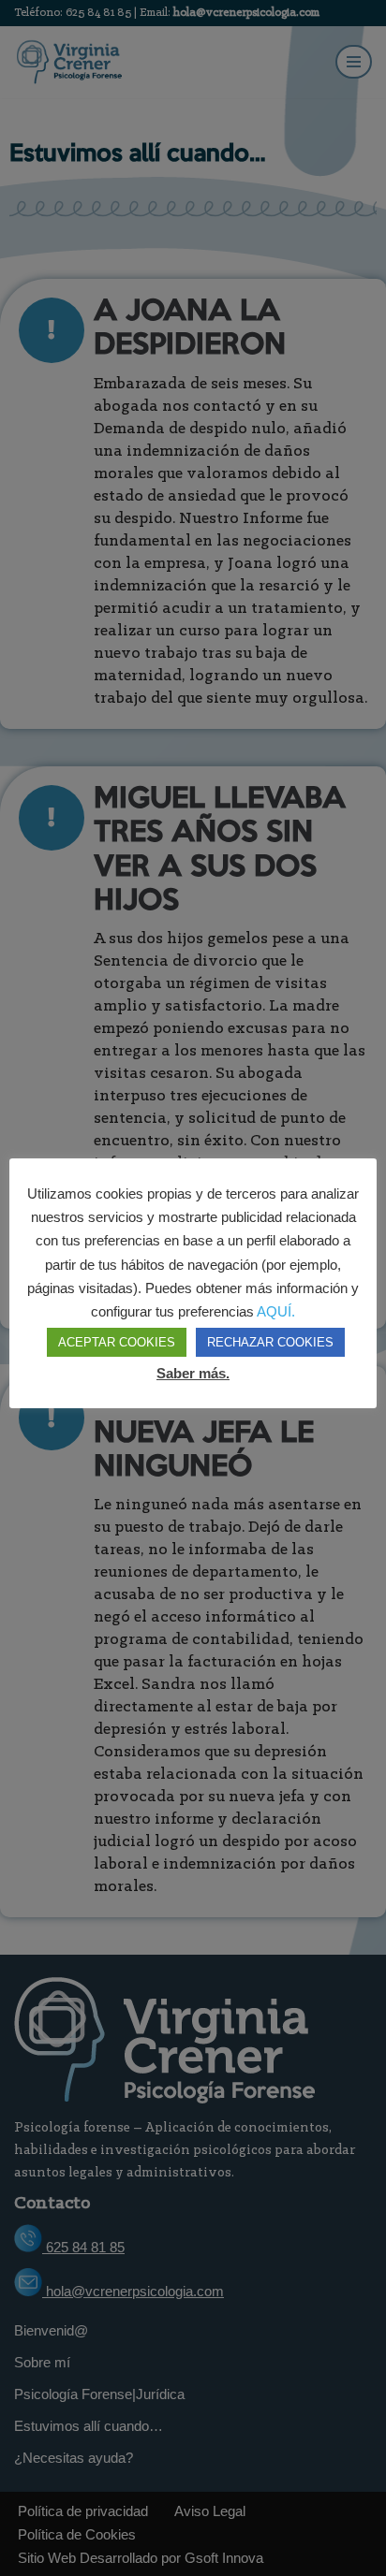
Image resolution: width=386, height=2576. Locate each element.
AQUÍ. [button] (276, 1311)
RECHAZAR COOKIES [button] (270, 1342)
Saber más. (193, 1373)
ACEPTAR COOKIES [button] (117, 1342)
